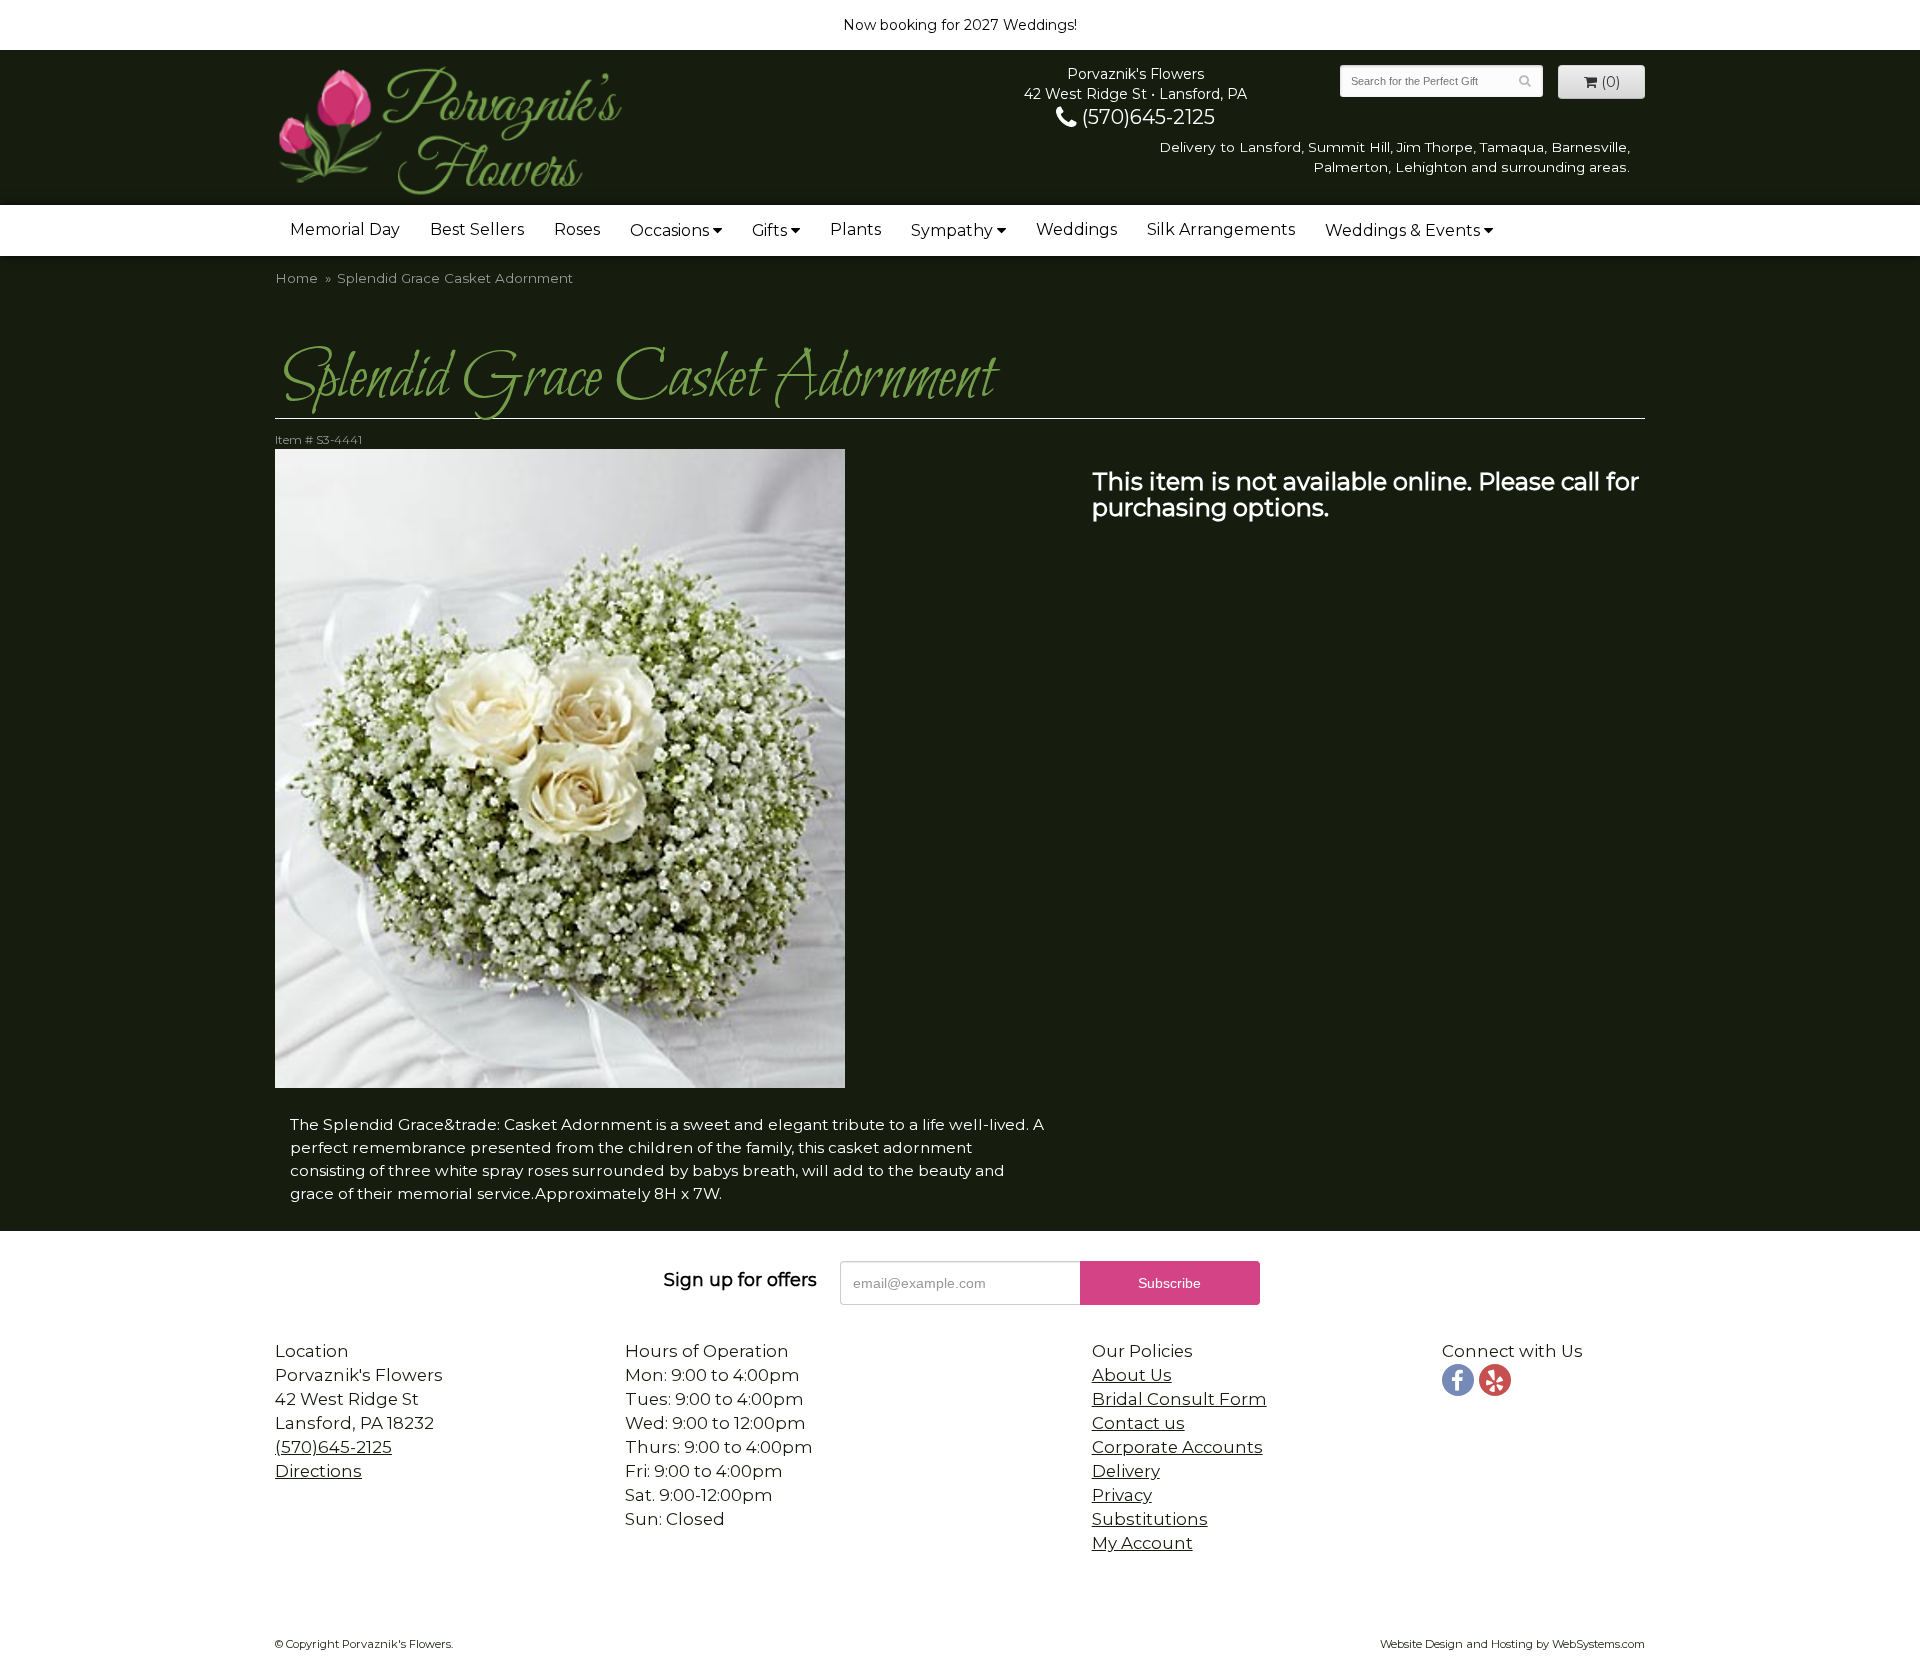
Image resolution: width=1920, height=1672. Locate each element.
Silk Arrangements (1221, 229)
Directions (318, 1471)
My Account (1142, 1543)
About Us (1132, 1375)
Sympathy (952, 230)
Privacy (1122, 1495)
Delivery (1126, 1471)
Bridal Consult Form (1179, 1399)
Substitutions (1150, 1519)
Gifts (769, 230)
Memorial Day (345, 229)
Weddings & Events (1402, 230)
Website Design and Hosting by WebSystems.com (1512, 1644)
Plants (855, 229)
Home (296, 278)
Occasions (669, 230)
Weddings (1076, 229)
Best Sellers (477, 229)
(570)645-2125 (1146, 117)
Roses (577, 229)
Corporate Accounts (1177, 1447)
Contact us (1138, 1423)
